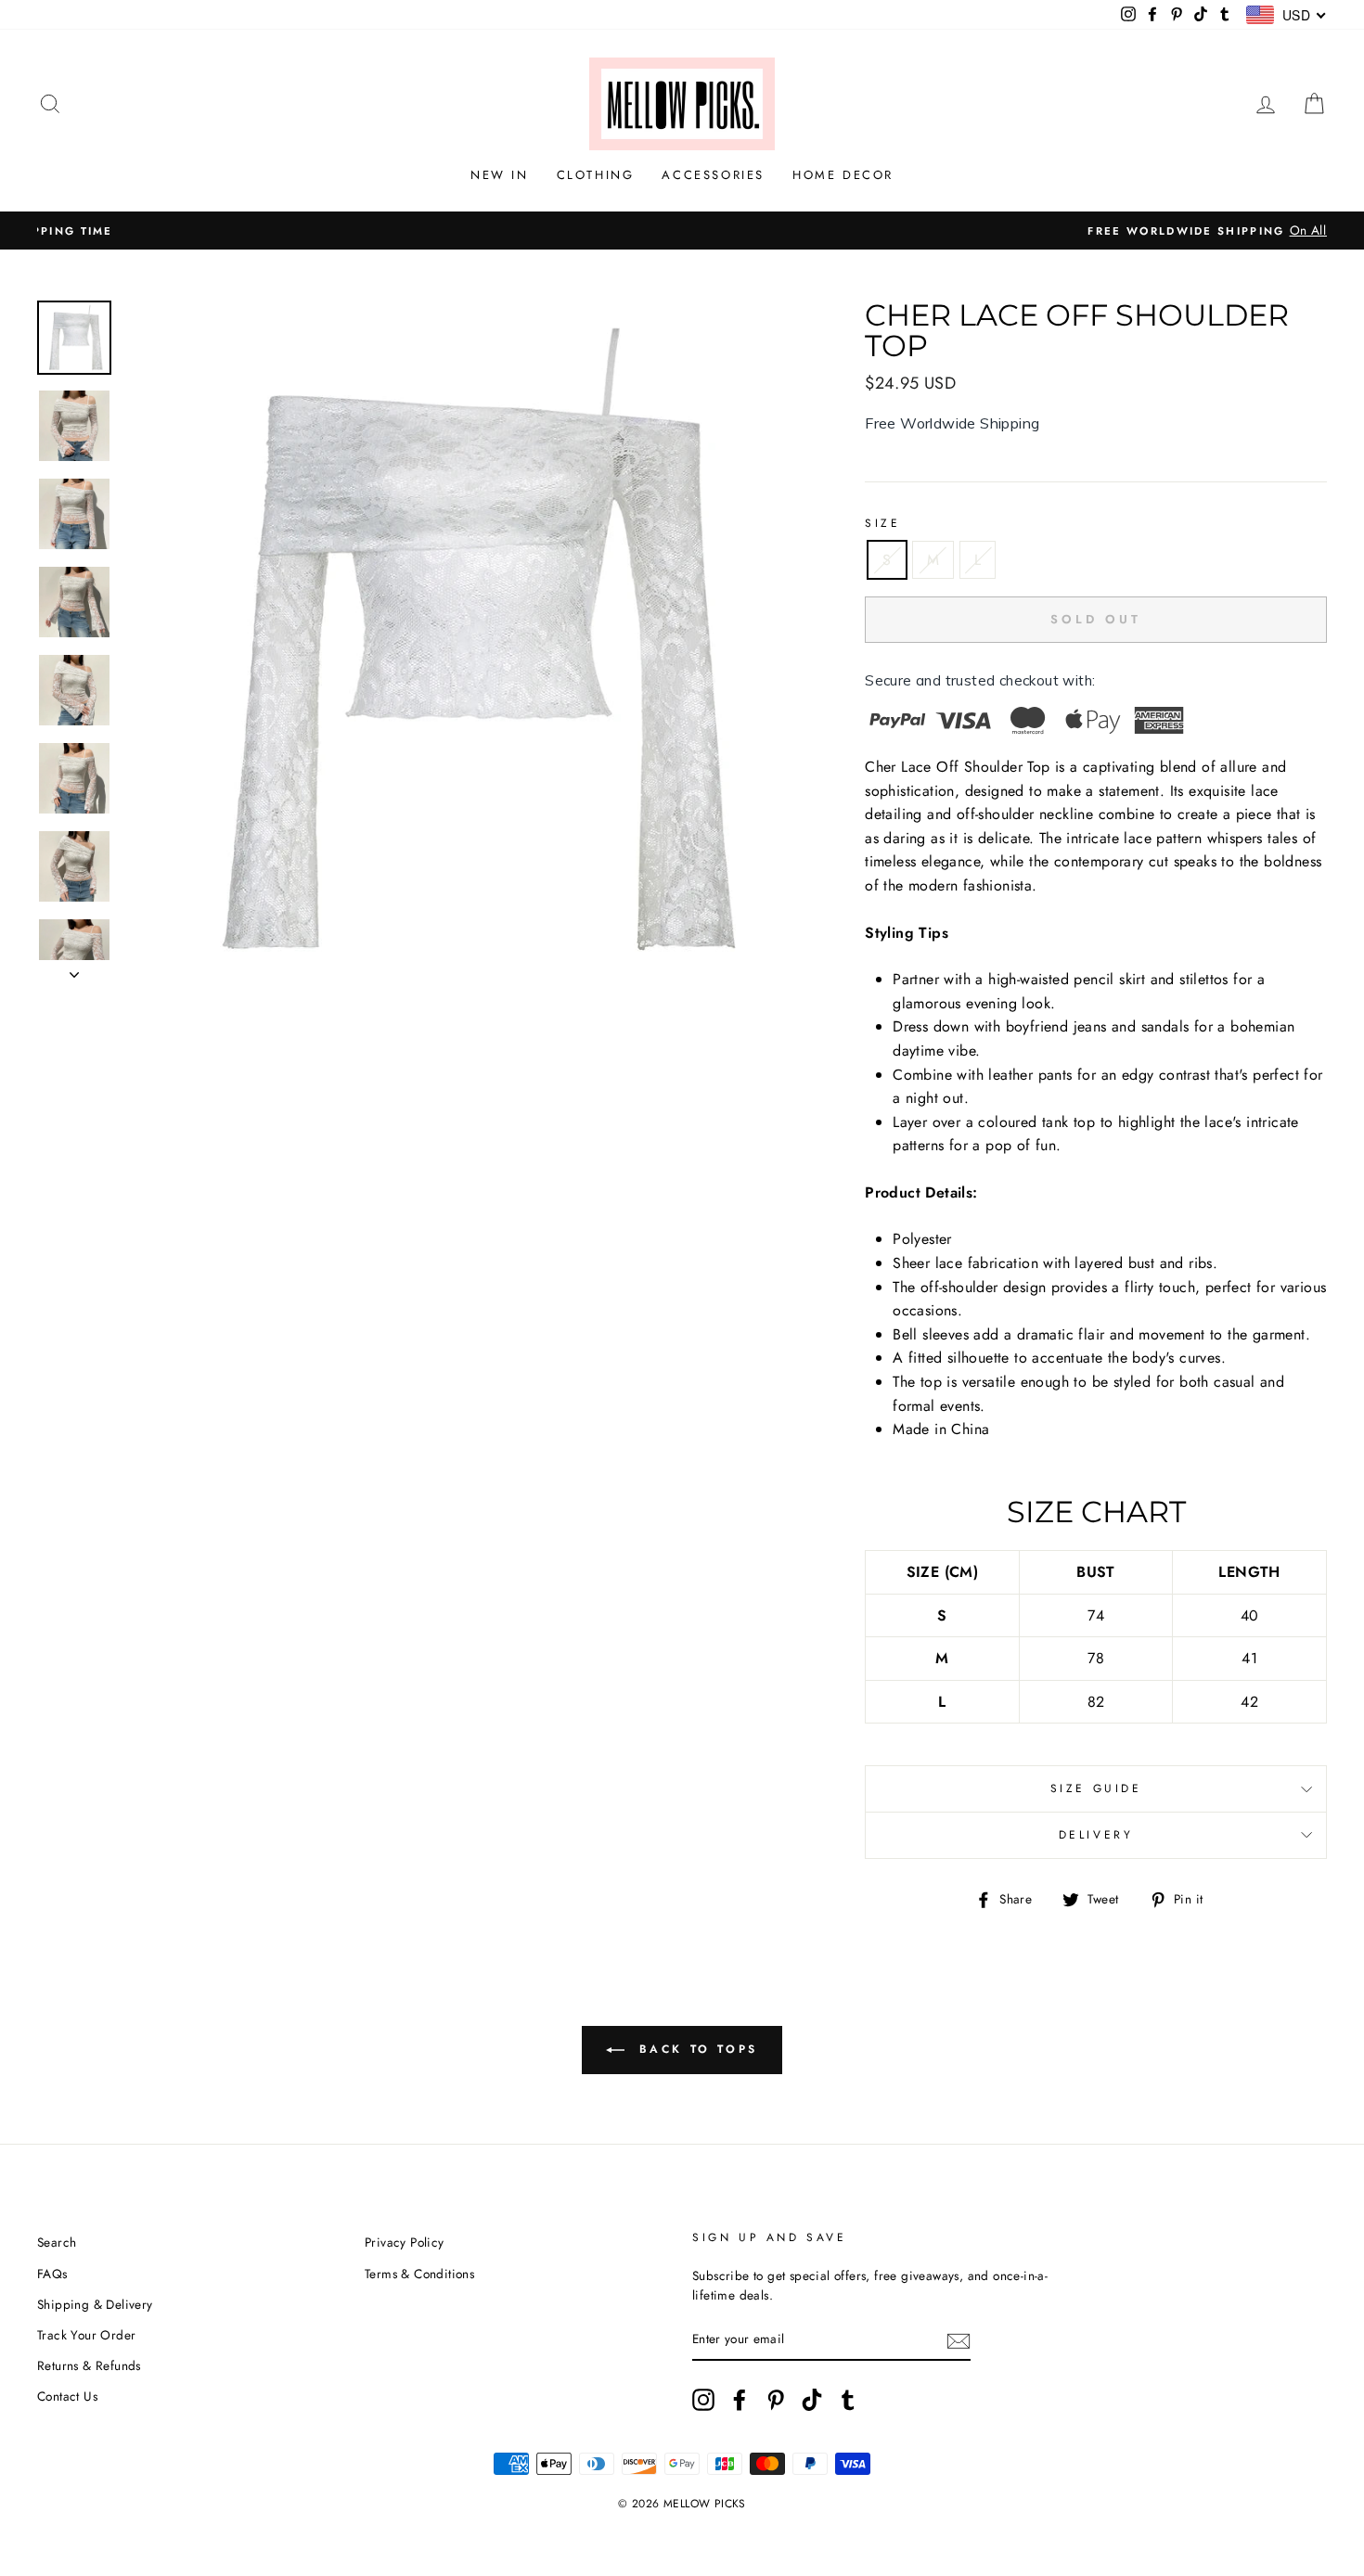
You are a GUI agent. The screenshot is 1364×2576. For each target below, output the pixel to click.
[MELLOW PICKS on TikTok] (812, 2400)
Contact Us (67, 2396)
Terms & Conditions (419, 2274)
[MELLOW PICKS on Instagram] (703, 2400)
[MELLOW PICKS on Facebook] (740, 2400)
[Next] (74, 969)
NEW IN (500, 175)
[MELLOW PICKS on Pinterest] (776, 2400)
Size (882, 523)
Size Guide (1096, 1788)
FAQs (52, 2274)
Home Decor (843, 175)
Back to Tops (695, 2049)
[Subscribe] (959, 2340)
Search (57, 2242)
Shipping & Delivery (95, 2304)
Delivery (1096, 1835)
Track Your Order (86, 2335)
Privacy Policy (405, 2242)
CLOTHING (596, 175)
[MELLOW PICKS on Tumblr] (848, 2400)
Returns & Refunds (89, 2365)
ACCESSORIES (713, 175)
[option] (682, 231)
